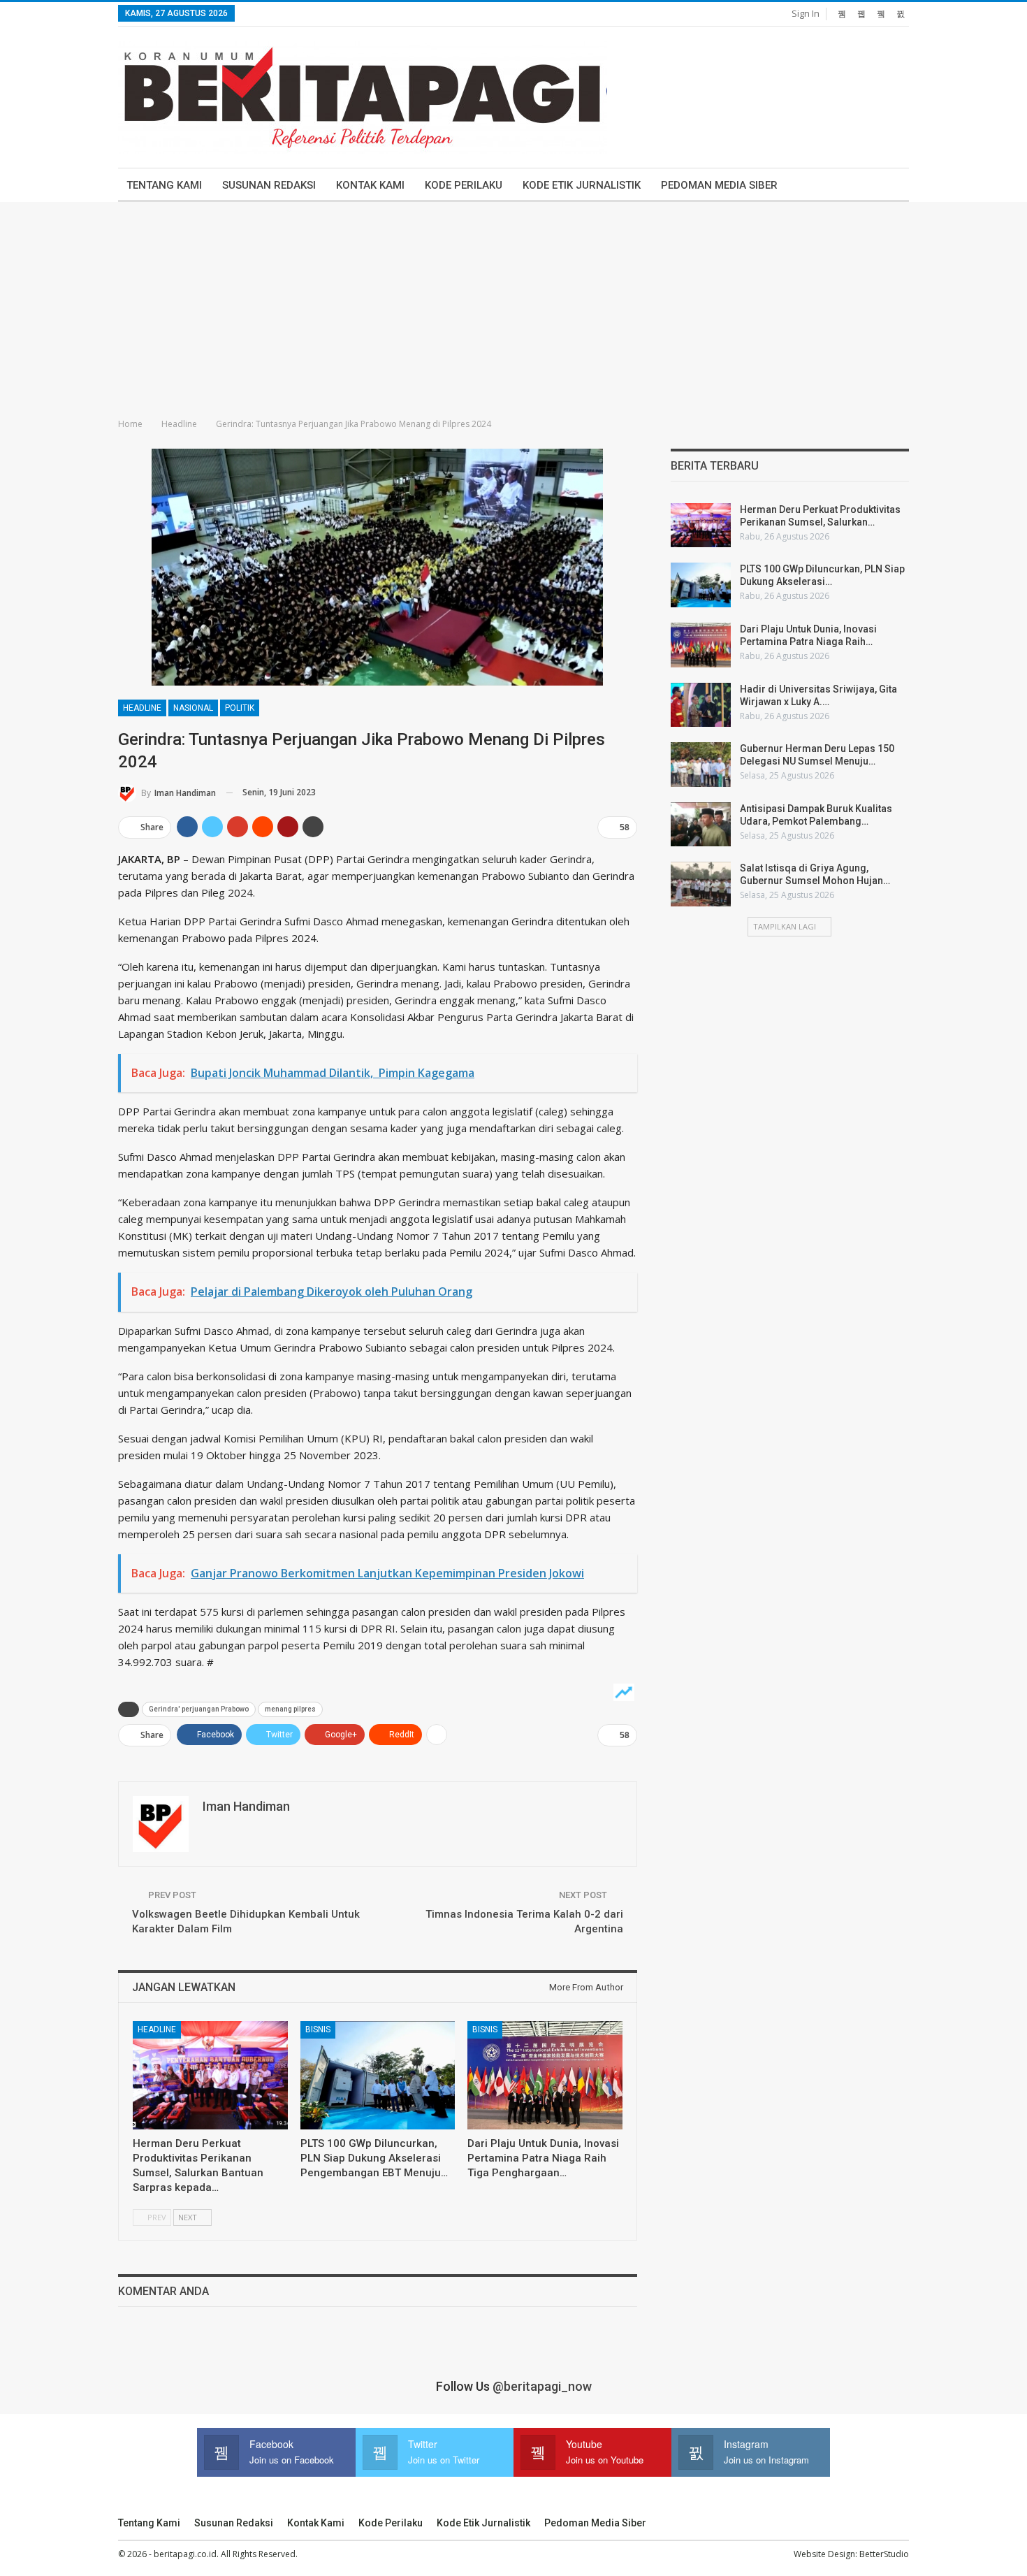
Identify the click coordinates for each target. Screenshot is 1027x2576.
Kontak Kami (370, 185)
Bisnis (318, 2029)
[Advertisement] (513, 307)
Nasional (193, 708)
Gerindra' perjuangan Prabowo (199, 1709)
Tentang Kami (164, 185)
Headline (142, 708)
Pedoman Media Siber (719, 185)
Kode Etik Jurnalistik (582, 185)
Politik (240, 708)
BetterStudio (884, 2554)
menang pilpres (290, 1709)
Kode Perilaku (464, 185)
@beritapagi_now (542, 2386)
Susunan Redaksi (269, 185)
